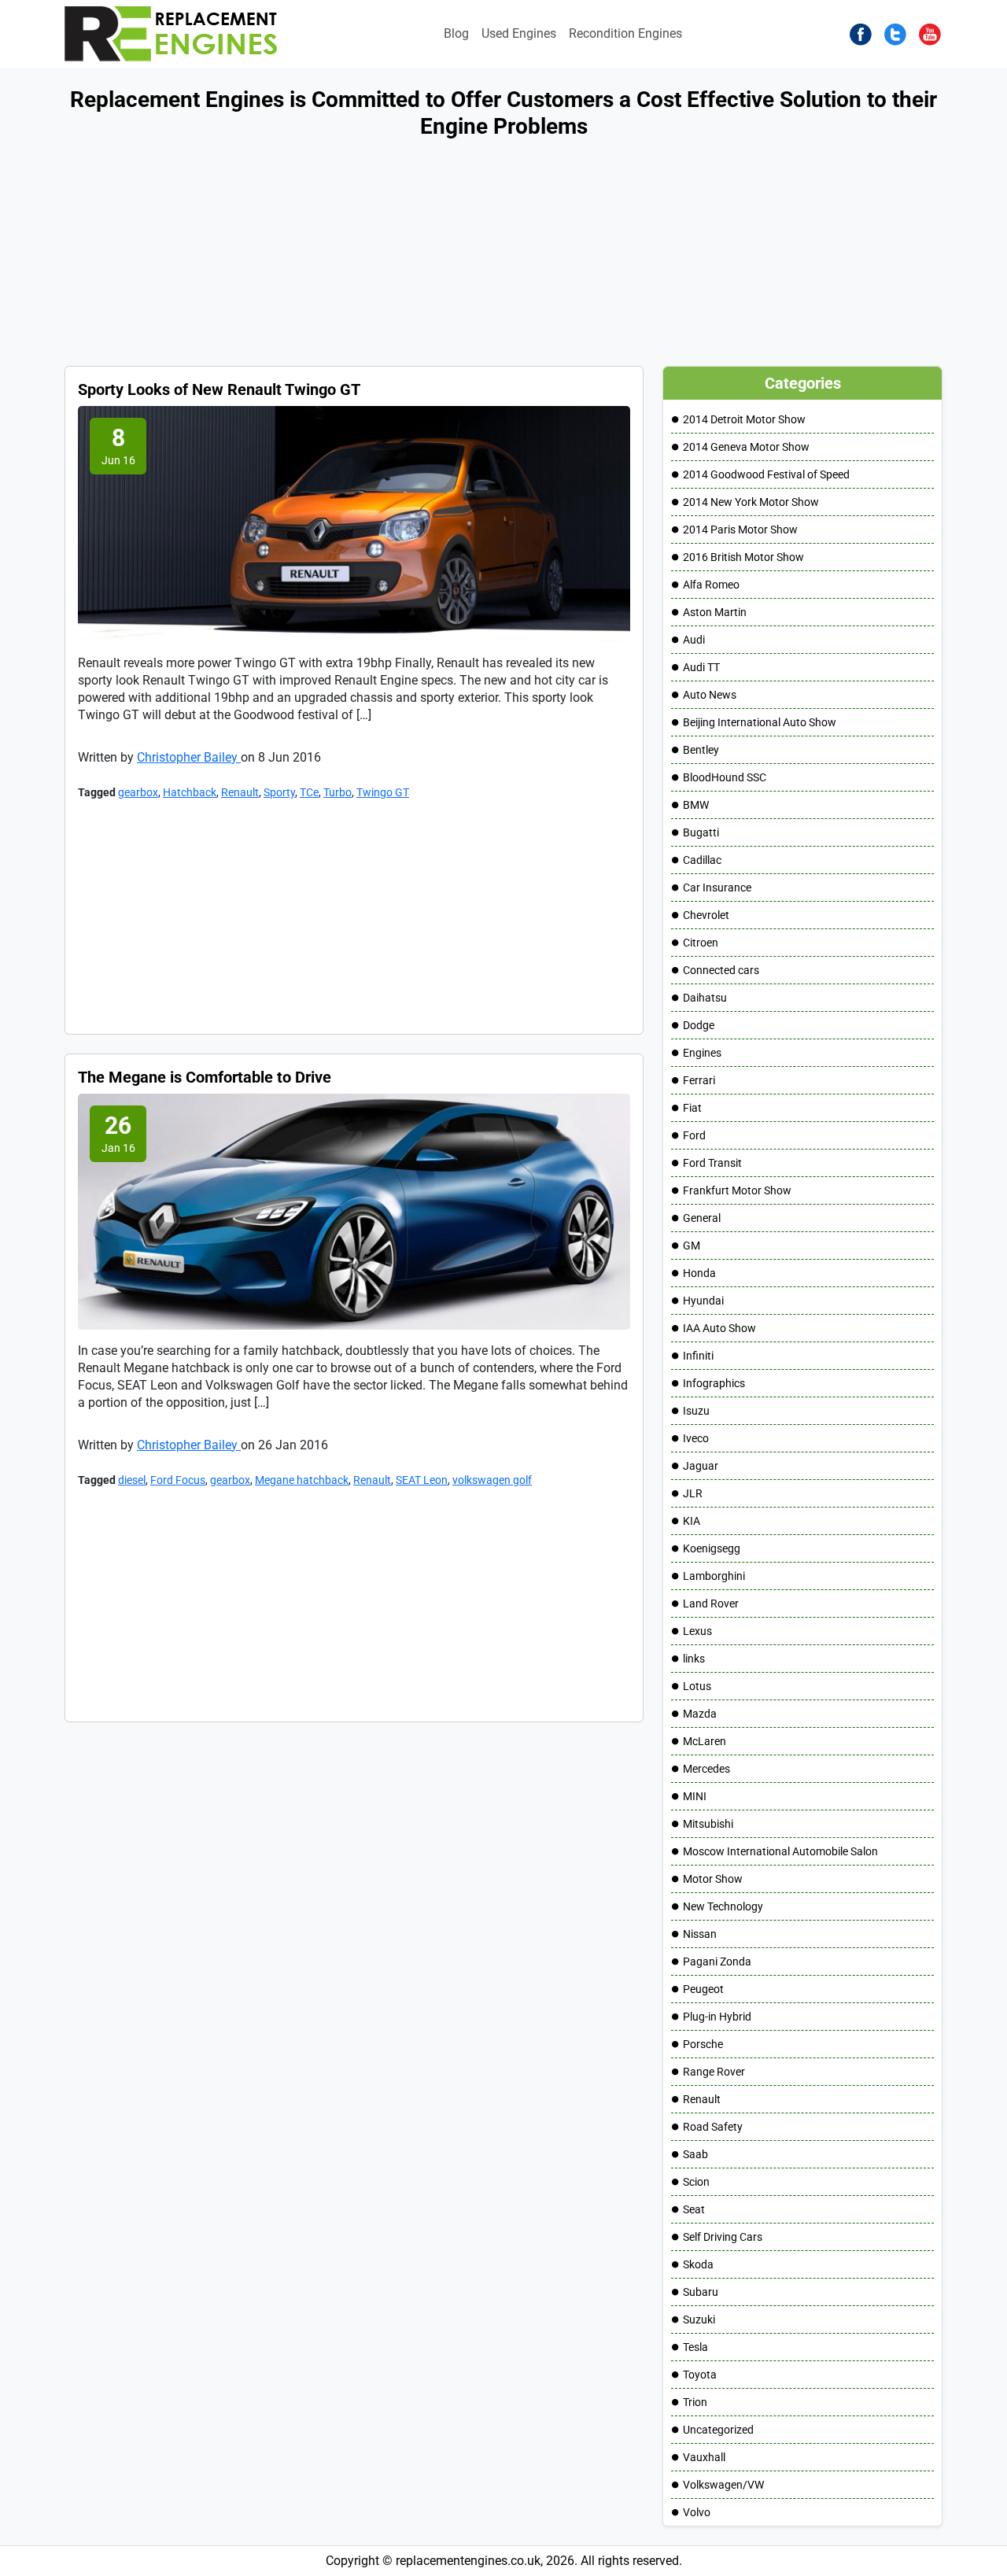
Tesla (695, 2347)
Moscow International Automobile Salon (780, 1851)
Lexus (697, 1631)
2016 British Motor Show (743, 557)
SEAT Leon (422, 1480)
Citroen (701, 943)
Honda (699, 1273)
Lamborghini (714, 1576)
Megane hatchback (302, 1480)
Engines (702, 1053)
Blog (456, 33)
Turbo (338, 792)
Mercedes (706, 1769)
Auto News (710, 695)
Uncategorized (718, 2430)
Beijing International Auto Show (760, 722)
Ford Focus (178, 1480)
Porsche (703, 2044)
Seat (694, 2209)
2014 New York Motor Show (751, 502)
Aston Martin (715, 612)
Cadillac (702, 860)
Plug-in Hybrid (717, 2017)
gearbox (138, 792)
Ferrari (699, 1080)
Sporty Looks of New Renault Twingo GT (219, 389)
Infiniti (698, 1356)
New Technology (723, 1906)
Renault (240, 792)
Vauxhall (704, 2457)
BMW (696, 805)
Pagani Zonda (717, 1962)
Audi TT (701, 667)
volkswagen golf (492, 1480)
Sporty (279, 792)
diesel (132, 1480)
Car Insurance (717, 888)
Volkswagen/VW (723, 2485)
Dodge (699, 1025)
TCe (309, 792)
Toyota (700, 2375)
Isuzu (696, 1411)
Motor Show (713, 1879)
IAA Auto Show (719, 1328)
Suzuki (699, 2320)
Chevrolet (706, 915)
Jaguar (701, 1466)
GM (692, 1246)
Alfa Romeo (711, 585)
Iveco (696, 1438)
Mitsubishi (708, 1824)
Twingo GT (383, 792)
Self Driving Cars (723, 2237)
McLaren (705, 1741)
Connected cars (721, 970)
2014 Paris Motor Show (740, 530)
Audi (694, 640)
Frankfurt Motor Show (737, 1190)
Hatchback (190, 792)
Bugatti (701, 832)
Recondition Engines (625, 33)
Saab (695, 2154)
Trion (695, 2402)
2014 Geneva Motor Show (746, 447)
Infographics (714, 1383)
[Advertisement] (472, 256)
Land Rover (711, 1604)
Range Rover (714, 2072)
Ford (694, 1135)
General (702, 1218)
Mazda (700, 1714)
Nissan (700, 1934)
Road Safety (713, 2127)
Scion (696, 2182)
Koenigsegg (712, 1548)
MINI (695, 1796)
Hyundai (703, 1301)
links (694, 1659)
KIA (692, 1521)
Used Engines (519, 33)
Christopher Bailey (189, 757)
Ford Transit (712, 1163)
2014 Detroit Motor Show (744, 419)
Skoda (698, 2264)
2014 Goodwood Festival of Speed (766, 474)
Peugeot (703, 1989)
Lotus (697, 1686)
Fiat (692, 1108)
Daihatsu (705, 998)
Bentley (701, 750)
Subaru (701, 2292)
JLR (693, 1493)
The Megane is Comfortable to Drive (205, 1077)
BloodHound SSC (725, 777)
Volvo (697, 2512)
